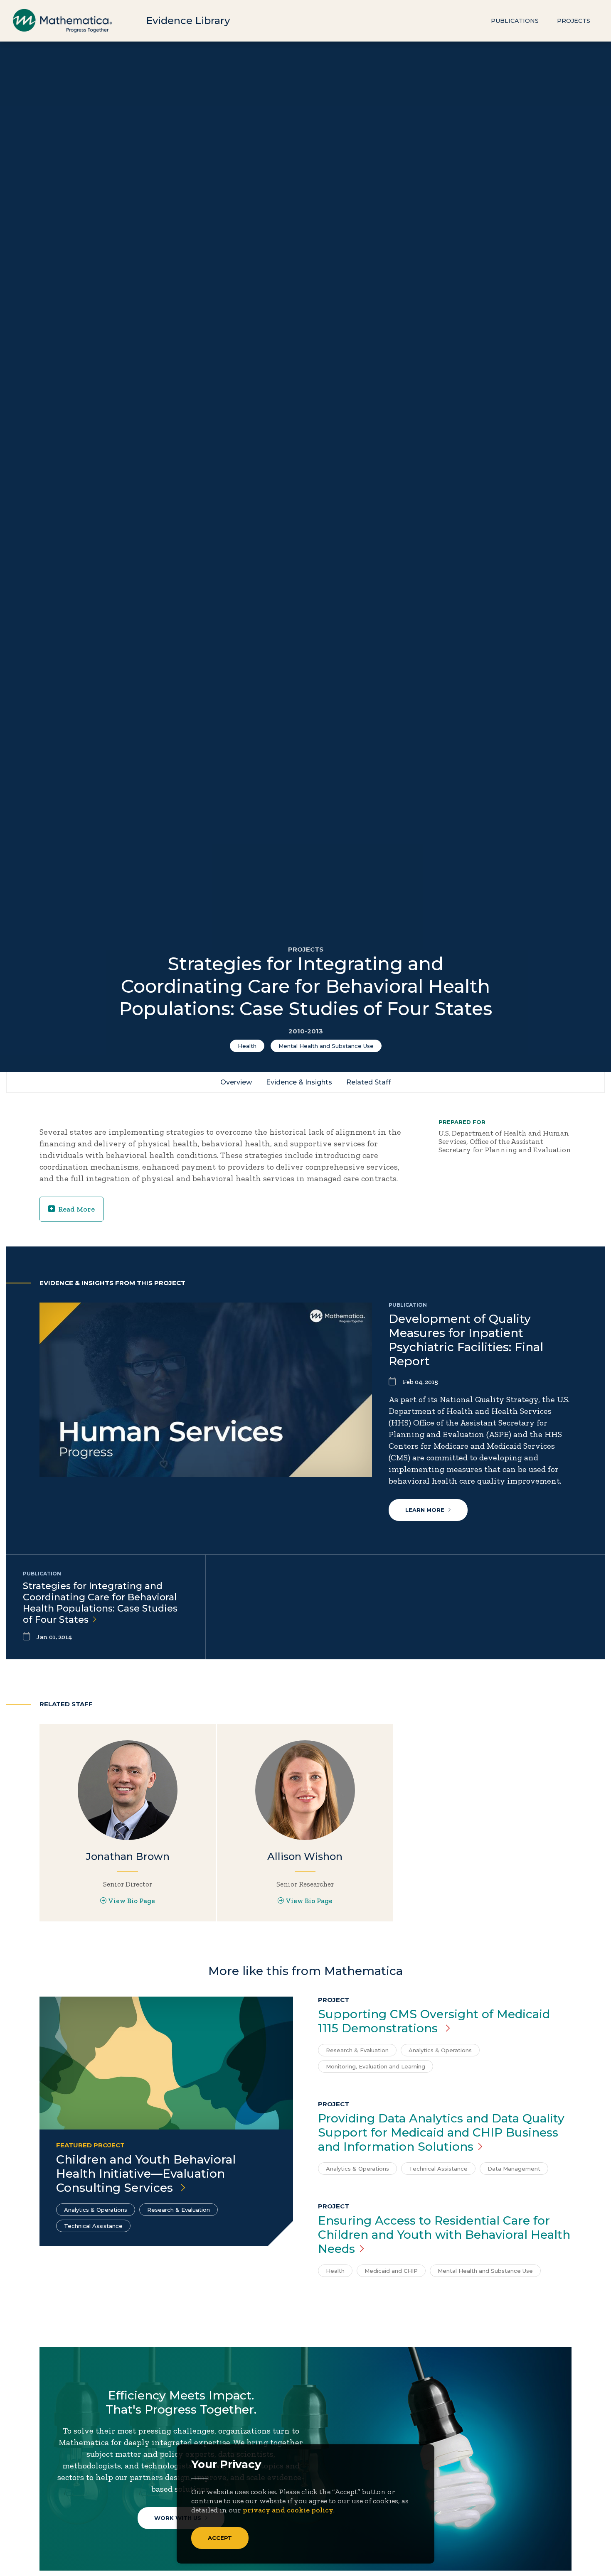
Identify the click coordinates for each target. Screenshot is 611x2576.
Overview (236, 1082)
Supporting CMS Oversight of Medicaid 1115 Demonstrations (434, 2021)
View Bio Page (132, 1901)
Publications (515, 21)
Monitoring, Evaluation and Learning (376, 2066)
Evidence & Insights (299, 1082)
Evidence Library (188, 21)
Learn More (425, 1510)
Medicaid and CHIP (391, 2271)
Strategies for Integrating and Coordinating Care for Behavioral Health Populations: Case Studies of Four (100, 1603)
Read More (76, 1209)
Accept (220, 2538)
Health (247, 1046)
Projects (574, 21)
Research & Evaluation (179, 2210)
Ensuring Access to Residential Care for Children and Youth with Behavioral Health (444, 2235)
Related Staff (368, 1082)
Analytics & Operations (96, 2210)
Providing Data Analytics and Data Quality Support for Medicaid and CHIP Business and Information (441, 2132)
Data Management (514, 2169)
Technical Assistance (93, 2226)
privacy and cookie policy (288, 2510)
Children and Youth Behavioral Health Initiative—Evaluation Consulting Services (146, 2174)
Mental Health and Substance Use (326, 1046)
